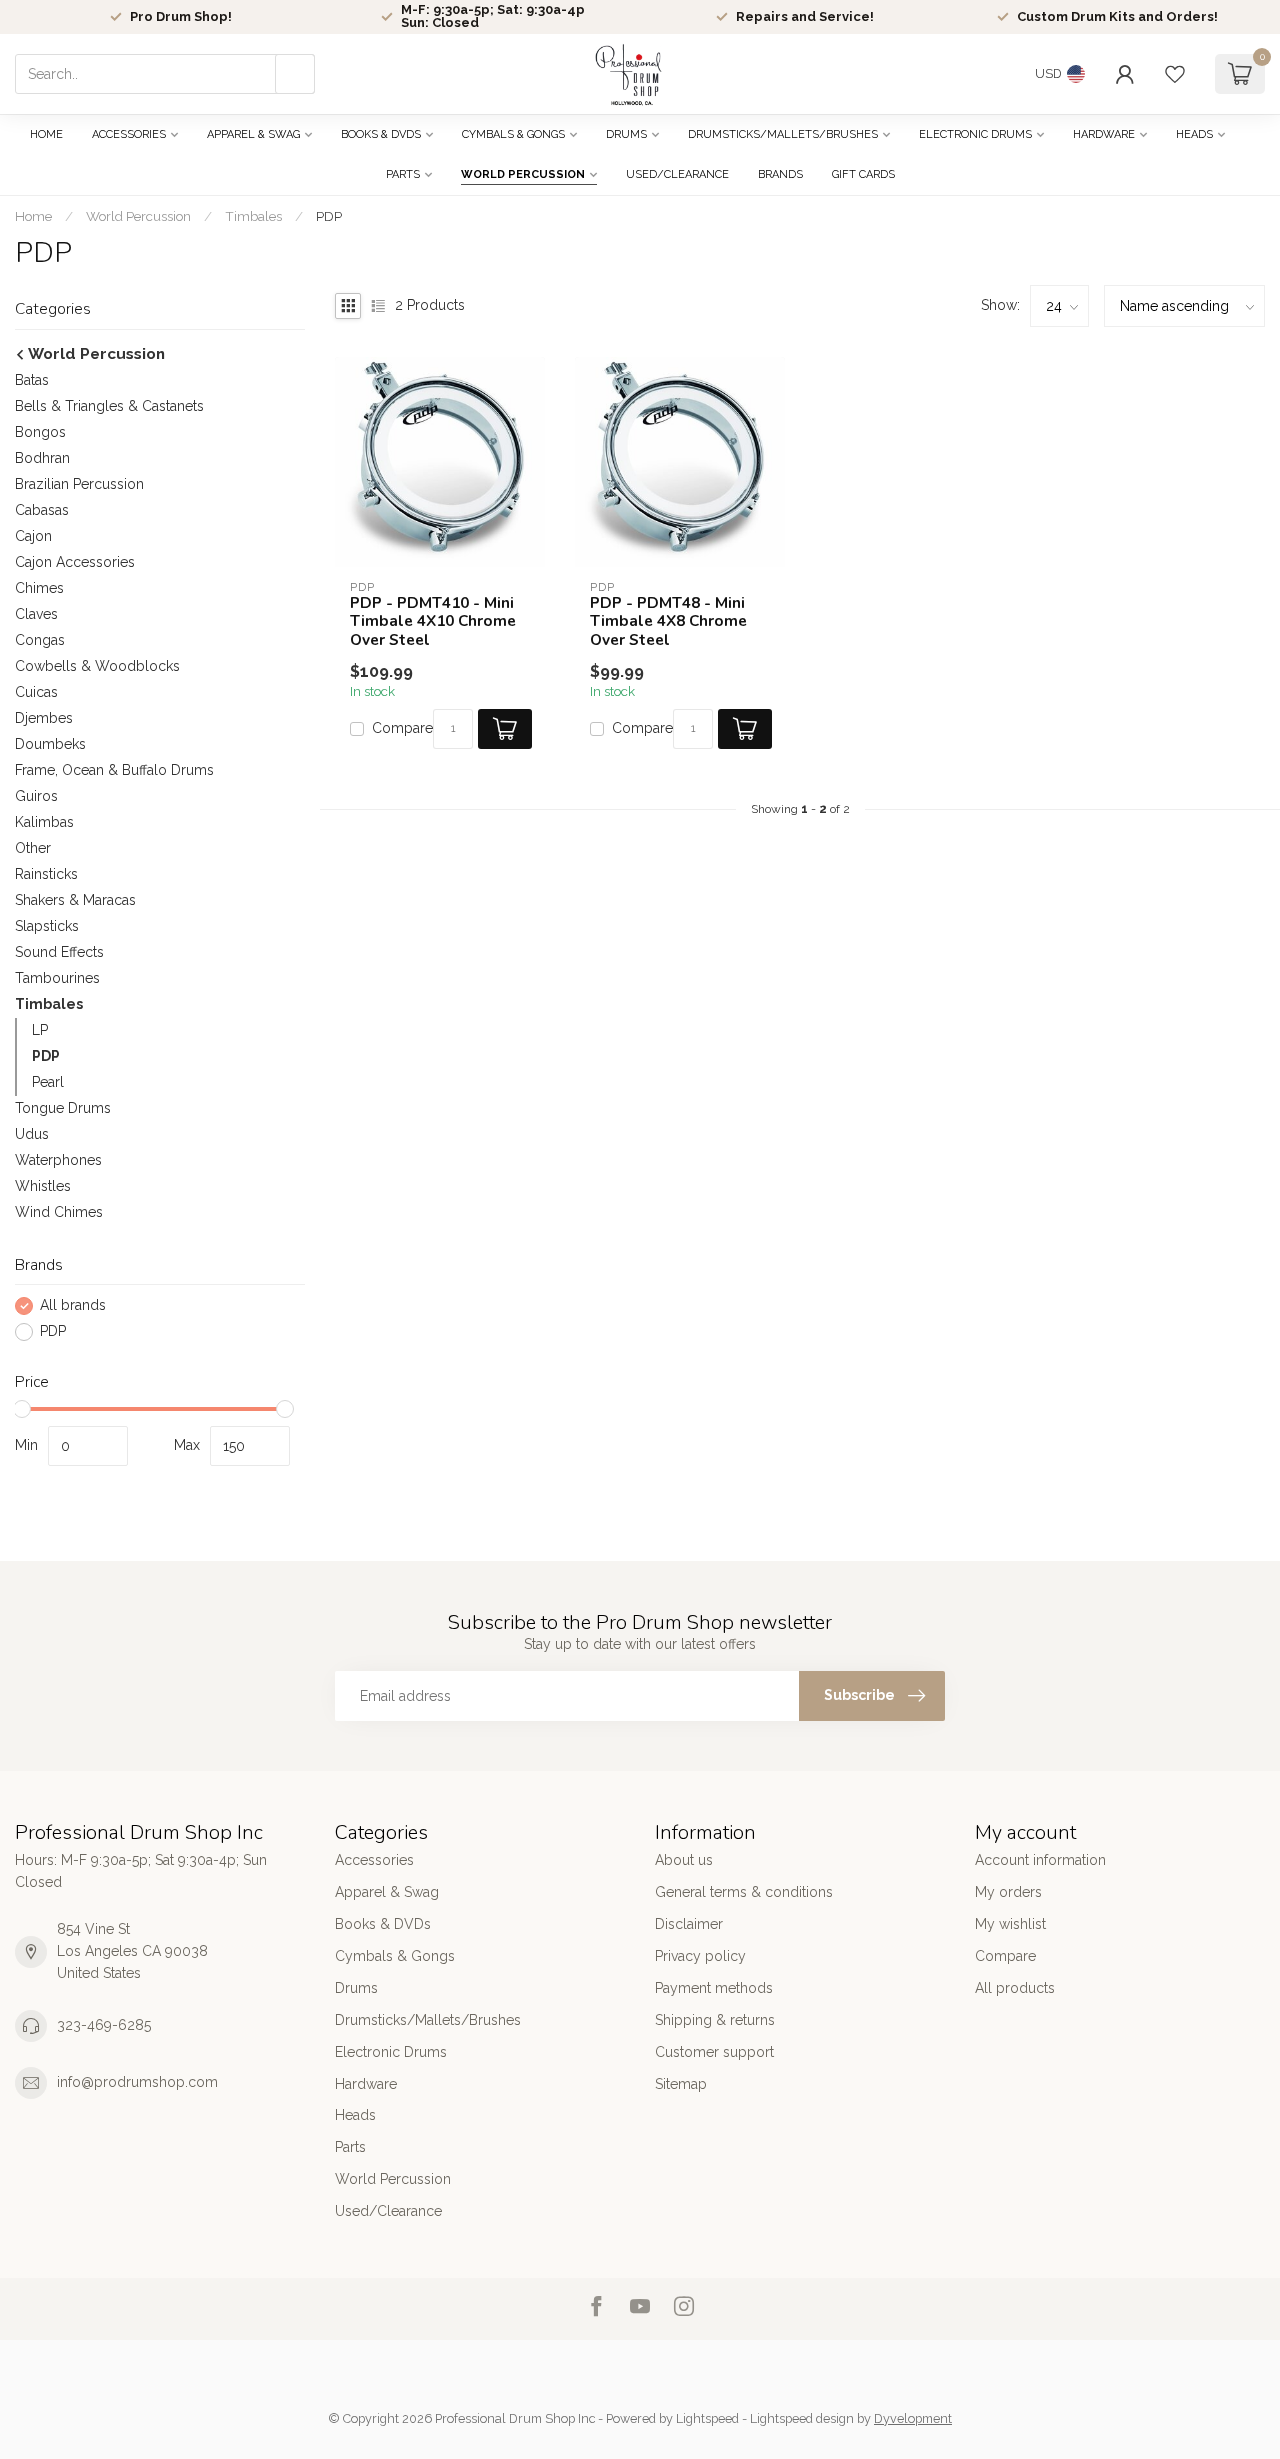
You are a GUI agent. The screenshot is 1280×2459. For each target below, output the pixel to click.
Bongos (40, 432)
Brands (780, 174)
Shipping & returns (715, 2020)
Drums (626, 134)
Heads (1194, 134)
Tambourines (57, 978)
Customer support (714, 2052)
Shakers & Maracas (75, 900)
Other (33, 848)
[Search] (295, 74)
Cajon (33, 536)
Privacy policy (700, 1956)
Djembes (44, 718)
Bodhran (42, 458)
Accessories (129, 134)
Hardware (1104, 134)
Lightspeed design (802, 2418)
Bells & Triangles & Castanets (109, 406)
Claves (36, 614)
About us (684, 1860)
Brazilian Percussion (79, 484)
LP (40, 1030)
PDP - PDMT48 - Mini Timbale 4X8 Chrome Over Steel (668, 621)
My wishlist (1010, 1924)
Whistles (43, 1186)
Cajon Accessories (75, 562)
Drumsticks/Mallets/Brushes (783, 134)
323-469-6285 (104, 2025)
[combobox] (165, 74)
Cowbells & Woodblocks (97, 666)
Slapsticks (47, 926)
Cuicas (36, 692)
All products (1015, 1988)
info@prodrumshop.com (137, 2082)
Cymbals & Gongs (513, 134)
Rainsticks (46, 874)
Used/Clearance (677, 174)
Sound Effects (59, 952)
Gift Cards (863, 174)
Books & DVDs (381, 134)
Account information (1040, 1860)
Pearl (48, 1082)
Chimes (39, 588)
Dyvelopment (913, 2418)
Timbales (253, 216)
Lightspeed (707, 2418)
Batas (32, 380)
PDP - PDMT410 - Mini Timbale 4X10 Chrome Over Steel (433, 621)
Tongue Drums (63, 1108)
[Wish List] (1175, 74)
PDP (329, 216)
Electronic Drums (975, 134)
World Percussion (523, 174)
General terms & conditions (744, 1892)
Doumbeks (50, 744)
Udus (32, 1134)
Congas (40, 640)
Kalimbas (44, 822)
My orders (1008, 1892)
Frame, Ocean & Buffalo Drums (114, 770)
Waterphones (58, 1160)
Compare (402, 728)
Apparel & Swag (253, 134)
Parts (403, 174)
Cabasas (42, 510)
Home (46, 134)
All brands (73, 1305)
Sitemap (681, 2084)
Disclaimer (689, 1924)
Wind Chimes (59, 1212)
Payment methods (714, 1988)
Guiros (36, 796)
